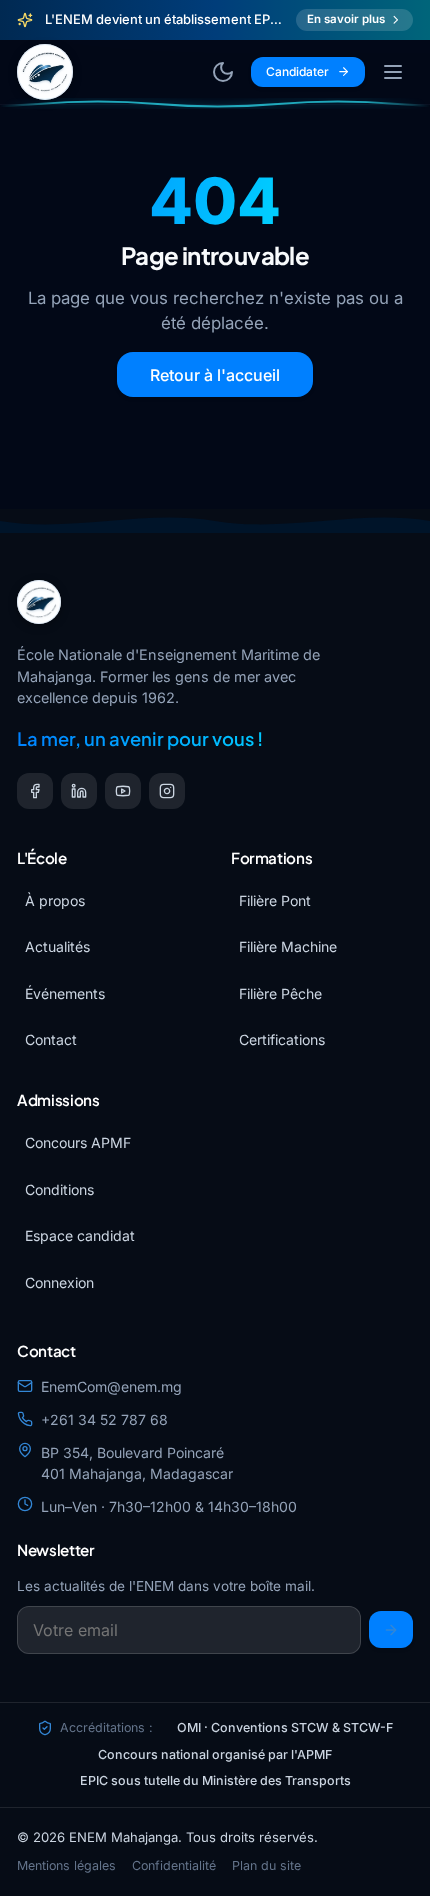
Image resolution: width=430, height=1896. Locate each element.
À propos (55, 900)
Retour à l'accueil (215, 375)
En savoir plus (346, 19)
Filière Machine (288, 946)
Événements (65, 993)
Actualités (57, 946)
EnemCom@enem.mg (111, 1386)
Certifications (282, 1039)
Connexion (59, 1282)
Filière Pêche (280, 993)
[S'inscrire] (391, 1629)
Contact (51, 1039)
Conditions (59, 1189)
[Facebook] (35, 791)
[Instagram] (167, 791)
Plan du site (266, 1865)
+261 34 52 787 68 (104, 1419)
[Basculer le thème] (223, 72)
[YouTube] (123, 791)
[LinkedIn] (79, 791)
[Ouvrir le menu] (393, 72)
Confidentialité (174, 1865)
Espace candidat (80, 1235)
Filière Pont (275, 900)
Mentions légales (66, 1865)
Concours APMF (78, 1142)
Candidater (297, 71)
